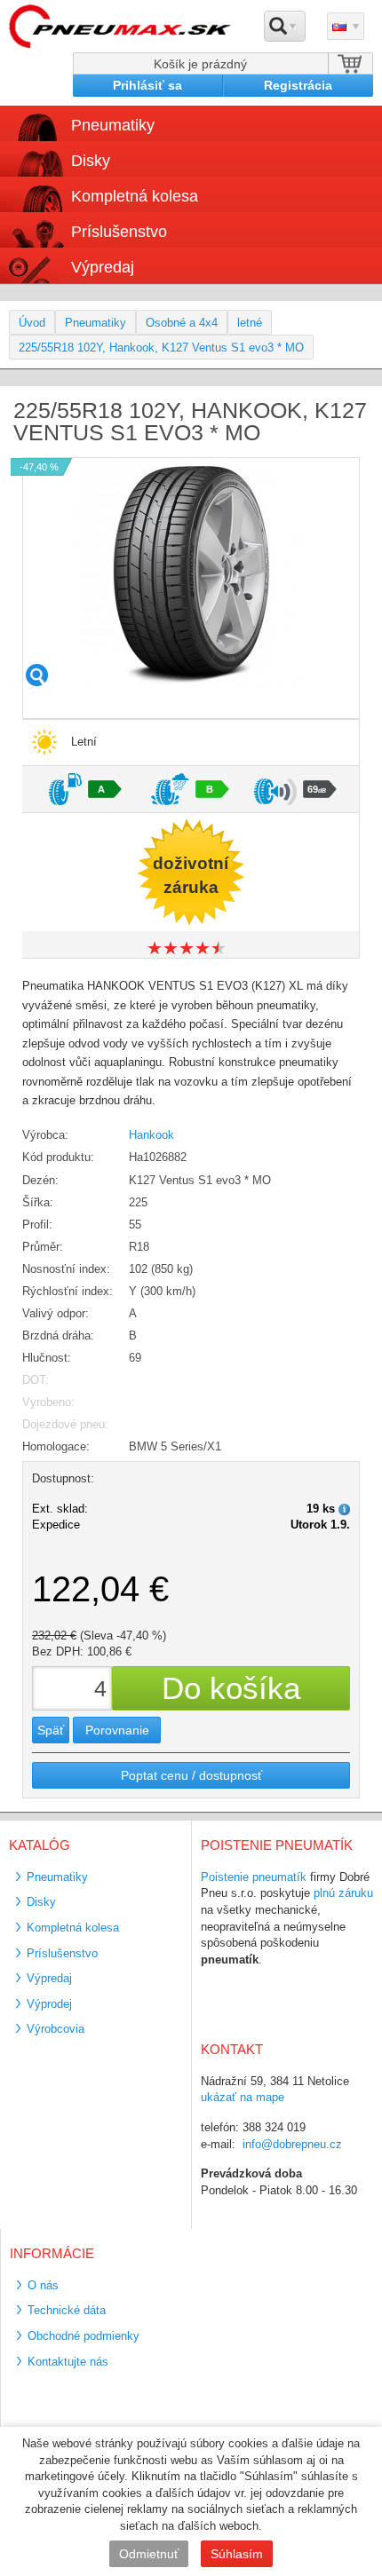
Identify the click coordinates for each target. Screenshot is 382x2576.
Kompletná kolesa (73, 1928)
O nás (43, 2285)
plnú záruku (343, 1893)
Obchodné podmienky (84, 2336)
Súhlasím (237, 2554)
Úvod (32, 323)
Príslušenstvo (119, 232)
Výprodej (49, 2004)
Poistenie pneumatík (254, 1877)
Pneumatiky (95, 323)
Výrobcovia (56, 2029)
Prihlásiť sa (147, 85)
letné (250, 323)
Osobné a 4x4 (182, 323)
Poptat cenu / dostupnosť (191, 1775)
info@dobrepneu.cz (292, 2144)
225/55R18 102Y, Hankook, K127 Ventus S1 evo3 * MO (161, 348)
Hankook (151, 1135)
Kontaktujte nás (68, 2362)
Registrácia (298, 85)
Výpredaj (103, 267)
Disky (41, 1902)
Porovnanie (117, 1730)
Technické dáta (67, 2310)
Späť (51, 1730)
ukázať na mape (243, 2097)
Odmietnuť (149, 2554)
